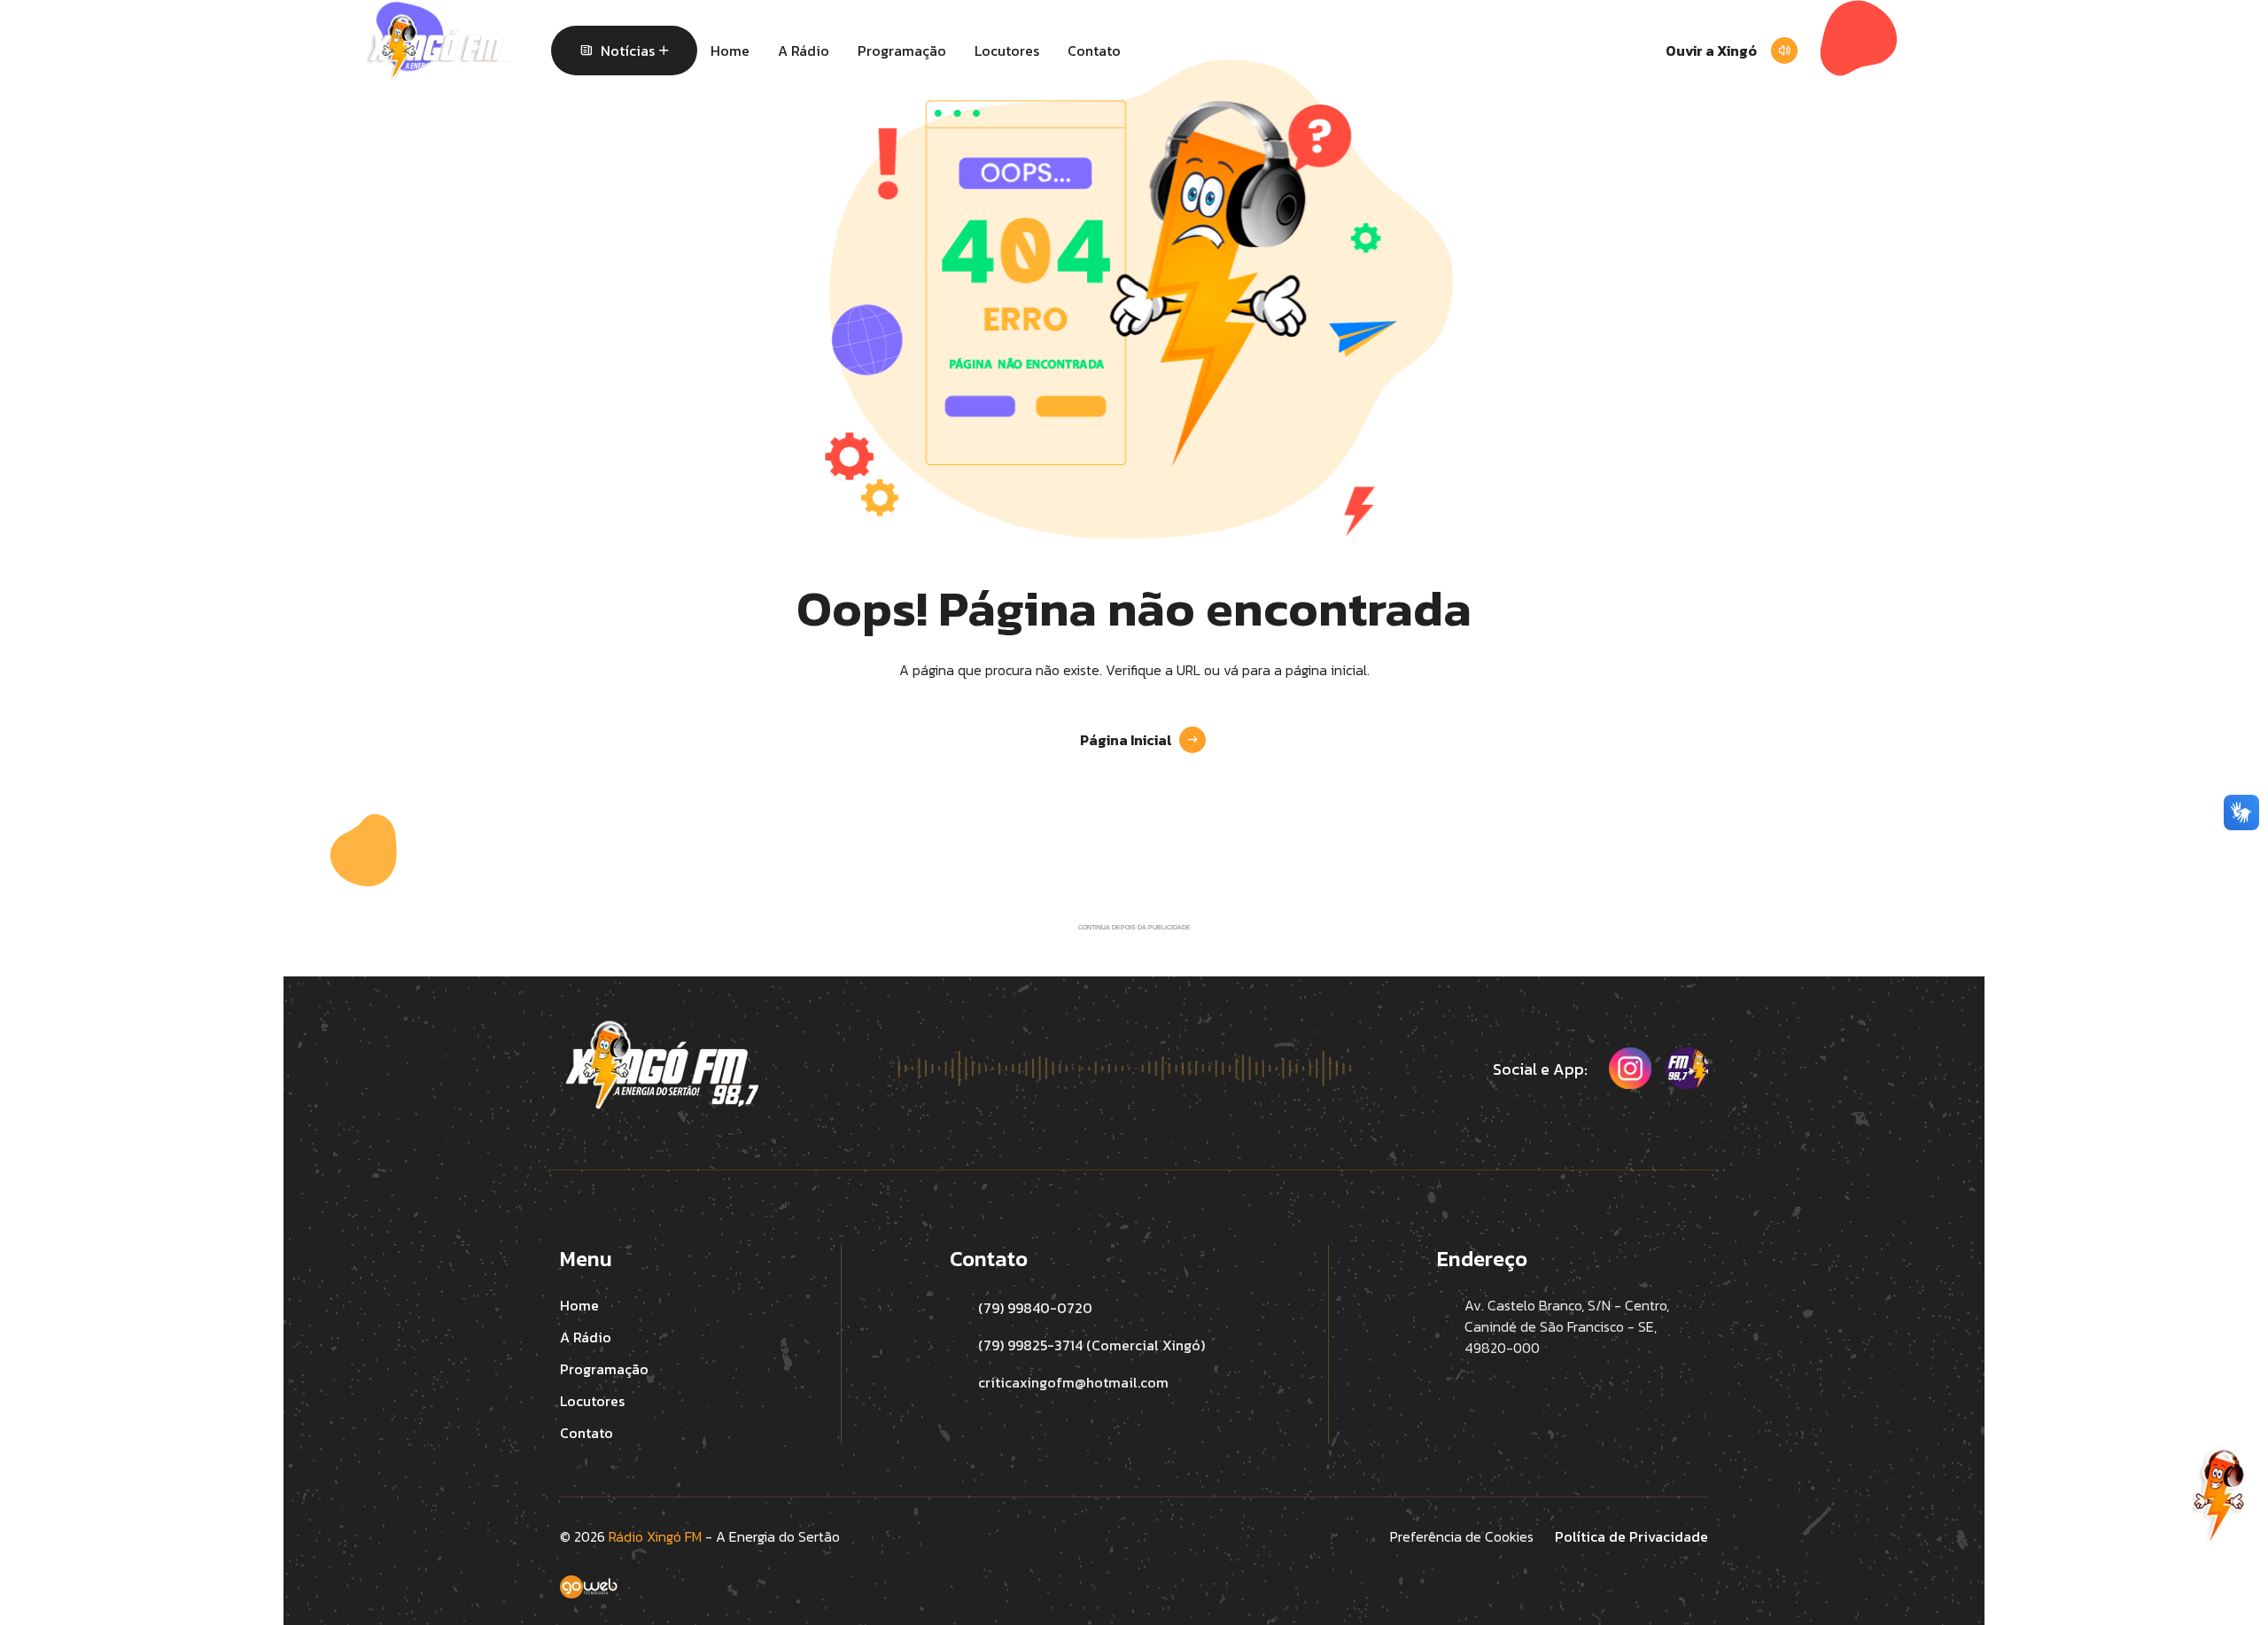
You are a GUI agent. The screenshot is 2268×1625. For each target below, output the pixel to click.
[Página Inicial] (439, 47)
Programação (902, 51)
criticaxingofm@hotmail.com (1073, 1382)
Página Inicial (1126, 740)
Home (730, 51)
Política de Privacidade (1631, 1536)
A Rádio (804, 51)
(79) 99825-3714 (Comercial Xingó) (1091, 1345)
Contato (1094, 51)
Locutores (1007, 51)
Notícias (628, 51)
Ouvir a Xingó (1711, 51)
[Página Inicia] (660, 1066)
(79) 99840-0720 (1035, 1308)
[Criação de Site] (1134, 1600)
